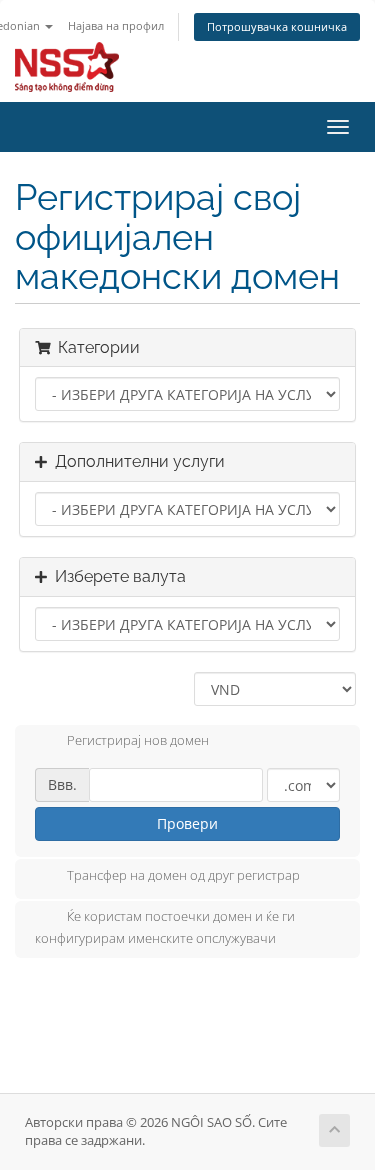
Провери (187, 823)
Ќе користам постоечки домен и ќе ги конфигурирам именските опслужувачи (165, 927)
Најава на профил (116, 25)
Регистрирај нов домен (138, 741)
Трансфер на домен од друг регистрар (183, 875)
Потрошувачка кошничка (277, 26)
